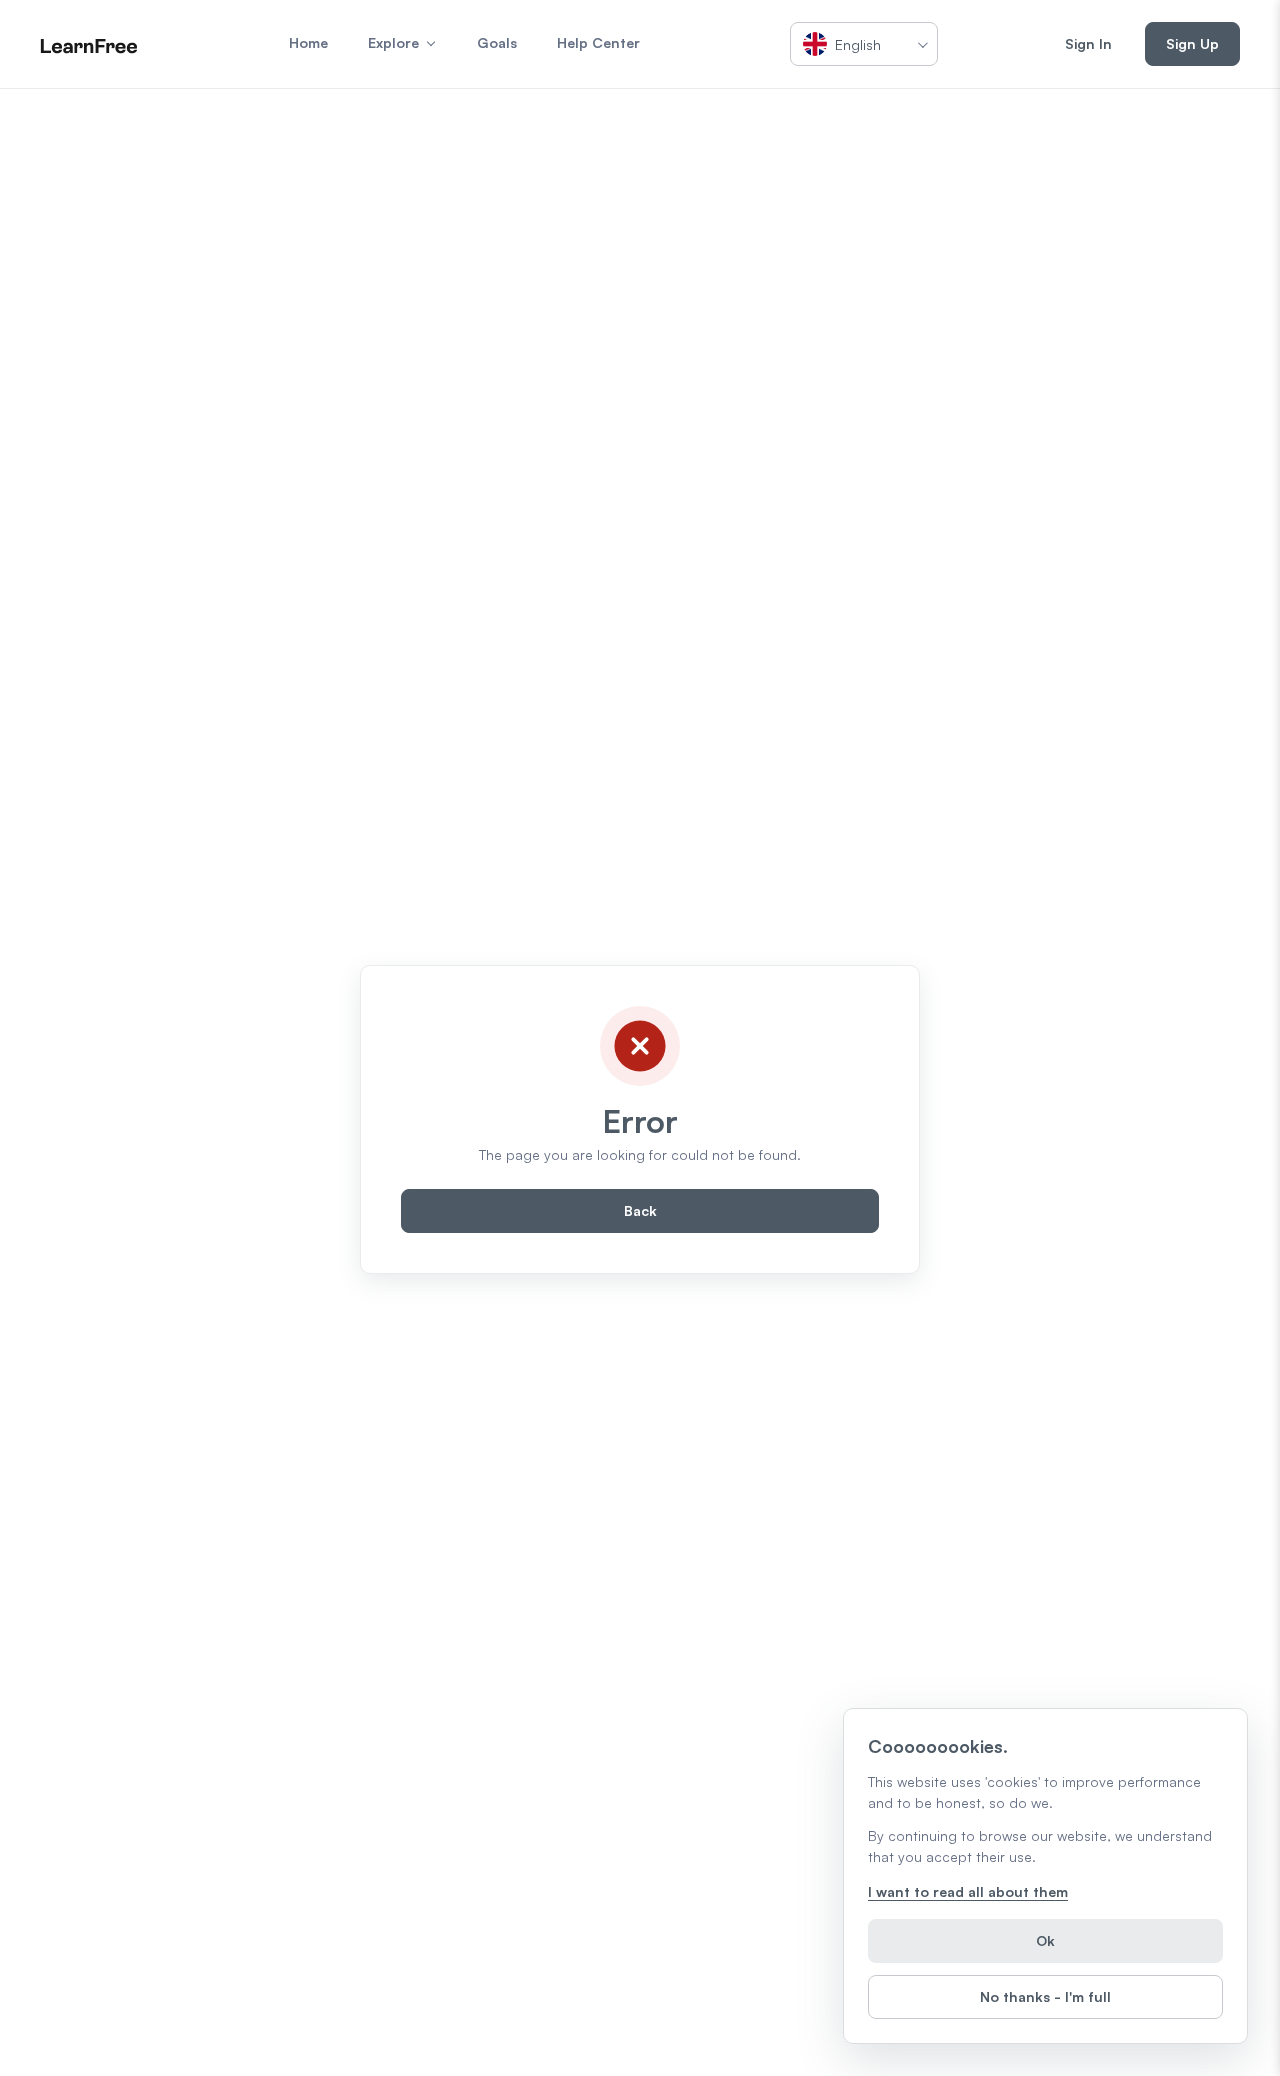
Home (308, 42)
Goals (497, 42)
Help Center (598, 42)
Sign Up (1192, 43)
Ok (1045, 1940)
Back (640, 1210)
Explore (393, 42)
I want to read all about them (968, 1891)
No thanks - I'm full (1045, 1996)
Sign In (1088, 43)
